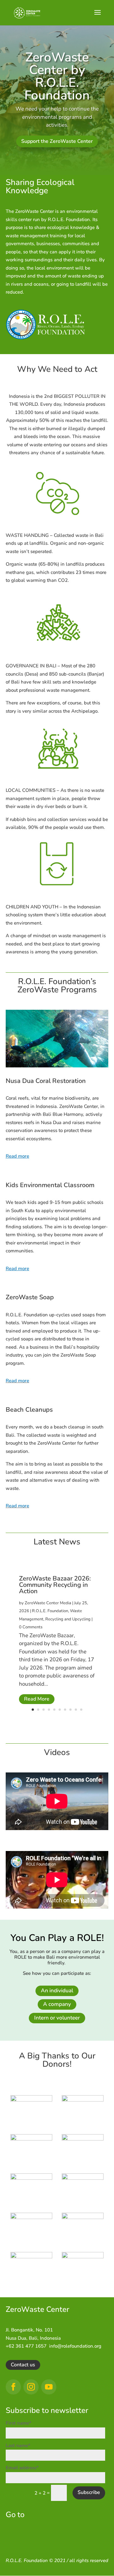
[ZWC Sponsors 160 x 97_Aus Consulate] (83, 2100)
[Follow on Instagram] (31, 2387)
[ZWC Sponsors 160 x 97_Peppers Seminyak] (83, 2178)
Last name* (18, 2446)
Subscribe (89, 2492)
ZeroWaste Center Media (48, 1603)
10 (81, 1710)
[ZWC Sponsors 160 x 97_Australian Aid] (31, 2139)
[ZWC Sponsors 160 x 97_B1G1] (83, 2217)
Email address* (22, 2468)
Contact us (23, 2365)
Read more (17, 1381)
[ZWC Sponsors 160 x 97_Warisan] (83, 2139)
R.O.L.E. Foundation (50, 1611)
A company (57, 2004)
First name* (19, 2423)
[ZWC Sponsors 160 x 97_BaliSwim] (31, 2178)
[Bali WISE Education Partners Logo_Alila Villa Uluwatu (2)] (31, 2217)
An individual (57, 1991)
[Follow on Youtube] (49, 2387)
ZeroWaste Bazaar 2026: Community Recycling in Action (55, 1585)
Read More (37, 1699)
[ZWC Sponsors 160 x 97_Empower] (31, 2100)
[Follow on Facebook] (13, 2387)
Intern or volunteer (57, 2018)
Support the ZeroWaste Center (57, 141)
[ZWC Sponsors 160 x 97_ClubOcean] (83, 2257)
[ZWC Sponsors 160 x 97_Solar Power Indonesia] (31, 2257)
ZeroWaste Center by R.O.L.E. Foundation (57, 76)
